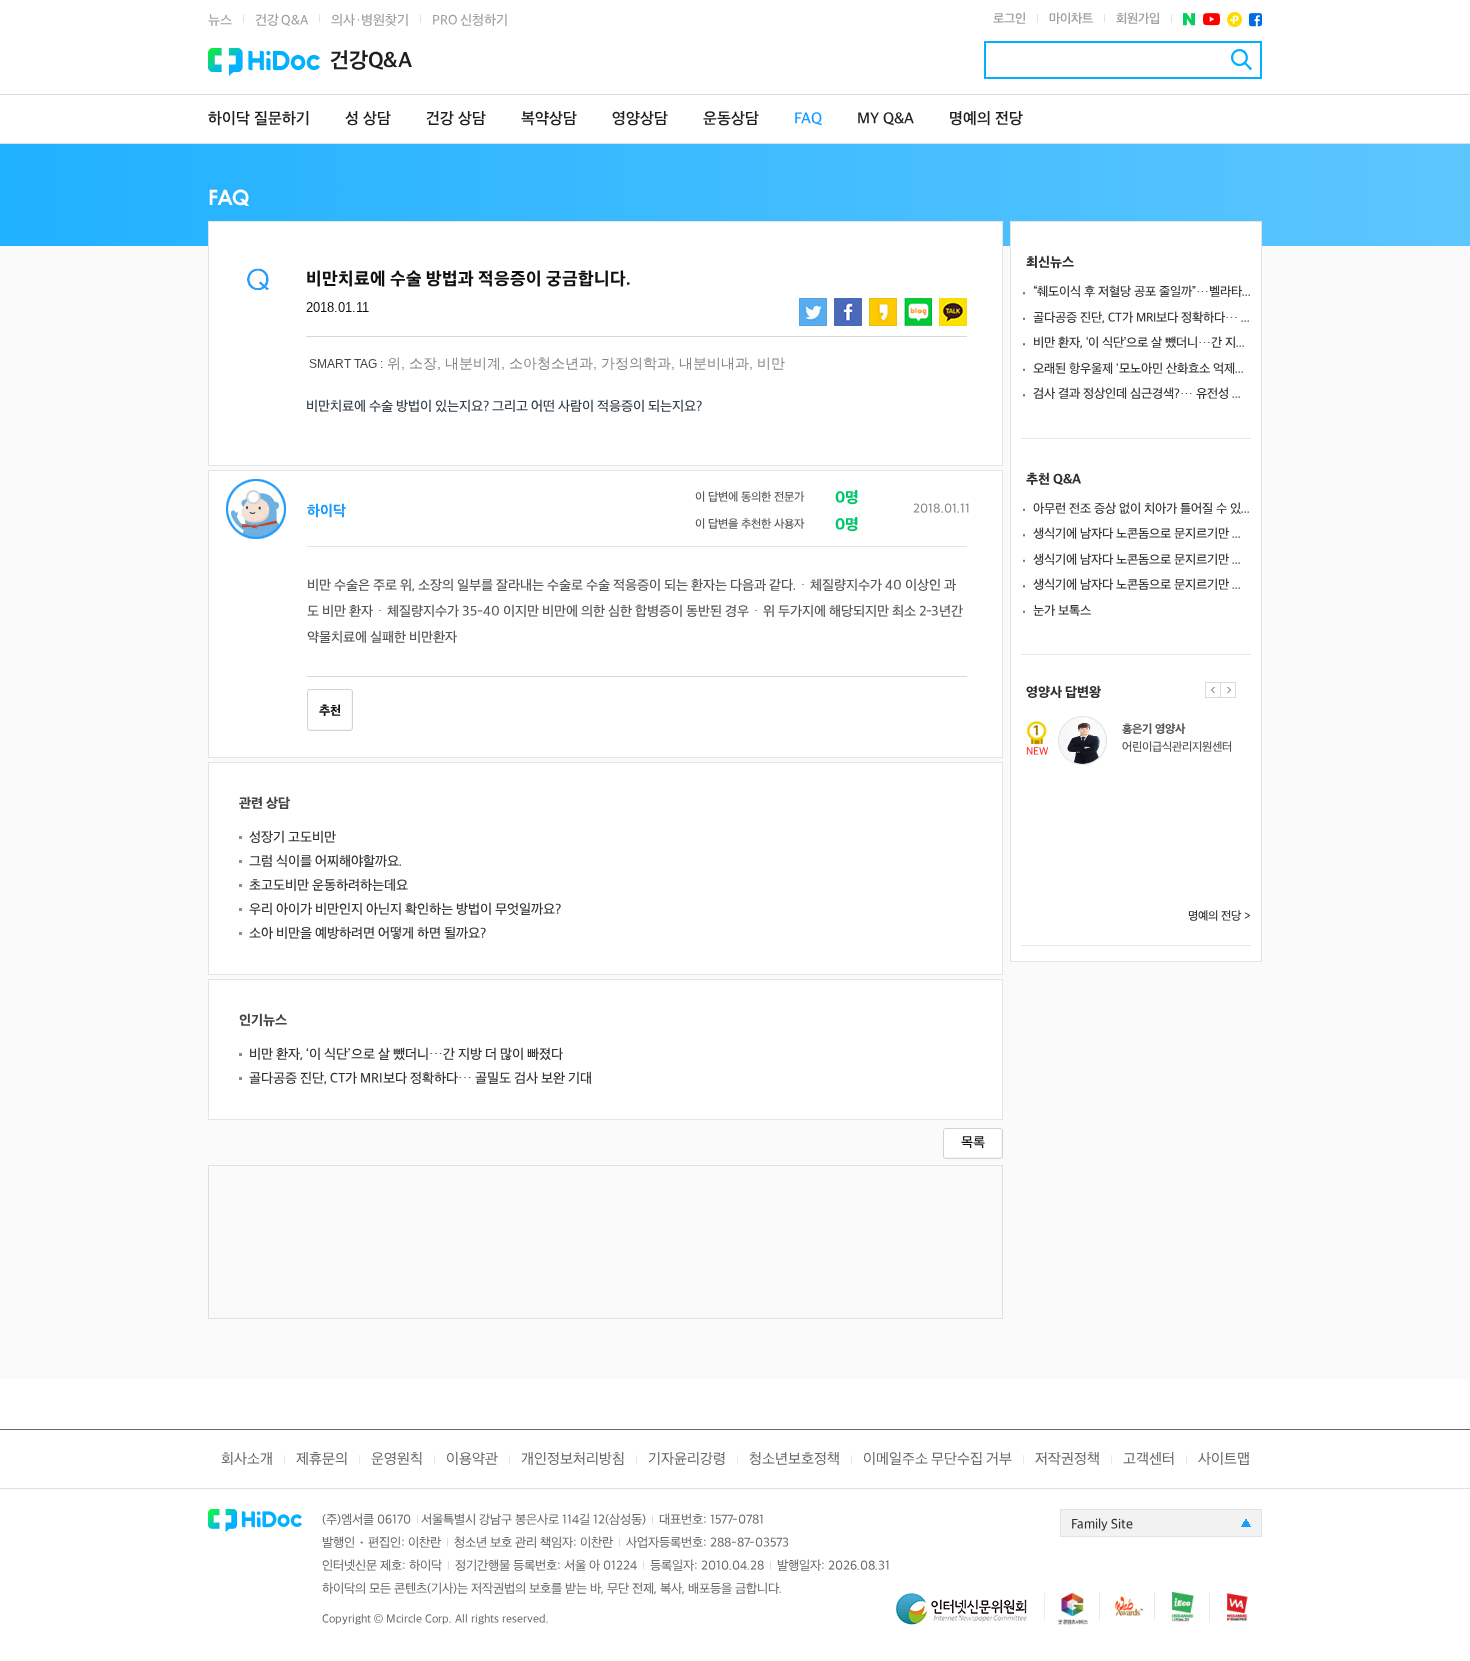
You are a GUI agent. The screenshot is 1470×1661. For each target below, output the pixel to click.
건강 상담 (456, 119)
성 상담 (368, 119)
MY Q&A (885, 119)
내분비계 (473, 363)
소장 (423, 363)
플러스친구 (1234, 19)
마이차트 (1071, 19)
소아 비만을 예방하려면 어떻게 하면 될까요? (367, 933)
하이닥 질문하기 (259, 119)
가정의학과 (636, 363)
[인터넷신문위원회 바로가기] (970, 1617)
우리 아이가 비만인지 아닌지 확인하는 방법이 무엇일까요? (405, 909)
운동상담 (731, 119)
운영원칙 (397, 1459)
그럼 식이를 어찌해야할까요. (325, 861)
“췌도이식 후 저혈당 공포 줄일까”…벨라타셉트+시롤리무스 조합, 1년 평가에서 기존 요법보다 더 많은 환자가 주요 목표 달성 (1142, 292)
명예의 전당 (986, 119)
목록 (973, 1142)
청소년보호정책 (794, 1459)
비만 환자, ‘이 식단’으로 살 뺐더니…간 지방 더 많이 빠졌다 (406, 1054)
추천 (330, 711)
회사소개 (247, 1459)
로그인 (1009, 19)
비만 (771, 363)
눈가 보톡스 (1062, 611)
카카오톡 (953, 312)
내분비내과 (714, 363)
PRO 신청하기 (470, 20)
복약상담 (549, 119)
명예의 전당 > (1219, 916)
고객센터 (1149, 1459)
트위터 (813, 312)
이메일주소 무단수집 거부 (937, 1459)
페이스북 (1255, 19)
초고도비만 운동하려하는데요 (328, 885)
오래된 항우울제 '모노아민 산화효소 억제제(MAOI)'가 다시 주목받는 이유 (1142, 369)
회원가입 (1138, 19)
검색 (1241, 59)
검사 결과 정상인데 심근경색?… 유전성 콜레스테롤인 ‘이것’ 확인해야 (1142, 394)
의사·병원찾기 (370, 20)
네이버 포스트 (1189, 19)
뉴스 (220, 20)
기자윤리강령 (687, 1459)
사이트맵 (1224, 1459)
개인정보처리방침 (573, 1459)
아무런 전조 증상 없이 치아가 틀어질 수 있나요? (1142, 509)
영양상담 (640, 119)
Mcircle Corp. (419, 1619)
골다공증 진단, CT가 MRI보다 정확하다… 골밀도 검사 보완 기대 (420, 1078)
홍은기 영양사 (1153, 729)
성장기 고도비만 (292, 837)
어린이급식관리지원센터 (1177, 747)
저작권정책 (1067, 1459)
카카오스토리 (883, 312)
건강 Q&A (281, 20)
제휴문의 (322, 1459)
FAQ (808, 119)
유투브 (1211, 19)
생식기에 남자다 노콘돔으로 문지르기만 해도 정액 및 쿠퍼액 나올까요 (1142, 534)
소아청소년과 (551, 363)
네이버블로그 (918, 312)
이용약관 (472, 1459)
